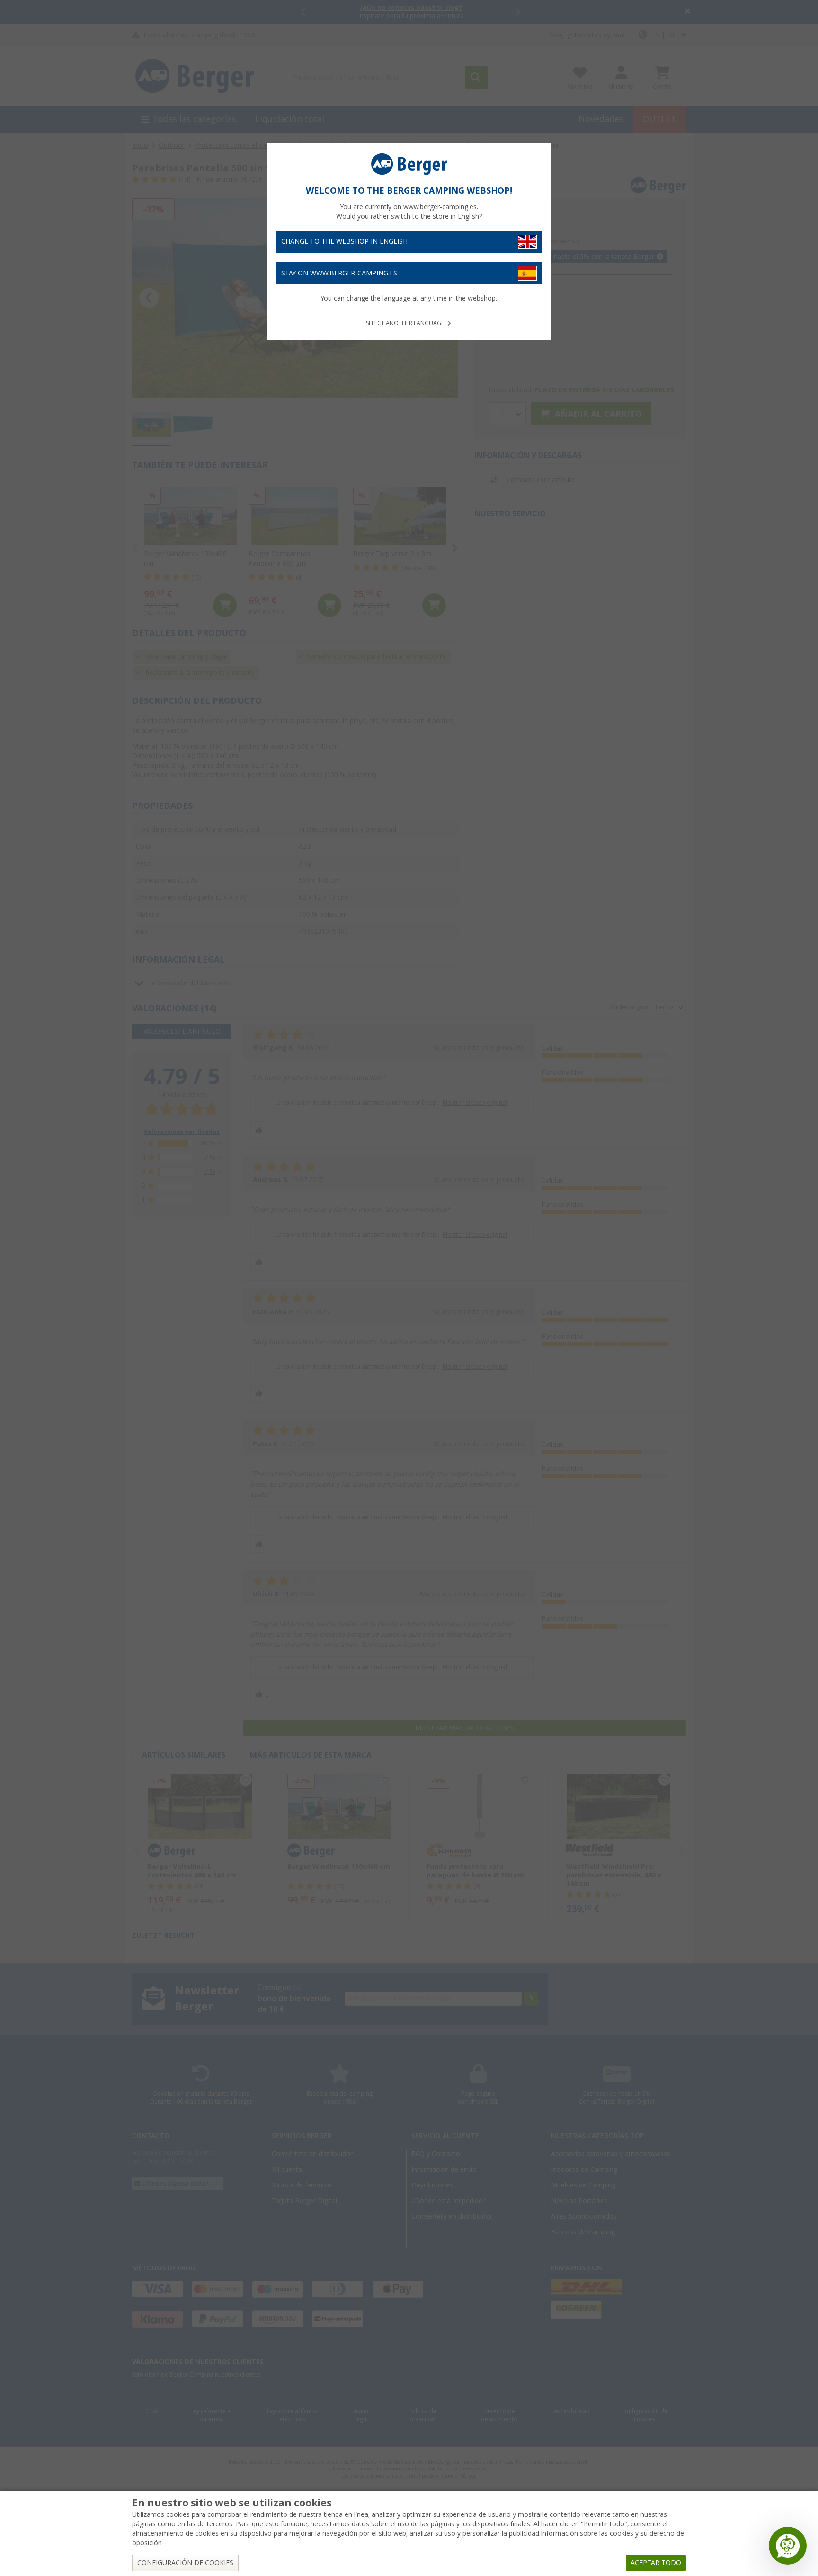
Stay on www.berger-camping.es (339, 273)
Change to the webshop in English (344, 241)
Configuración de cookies (185, 2563)
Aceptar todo (656, 2563)
